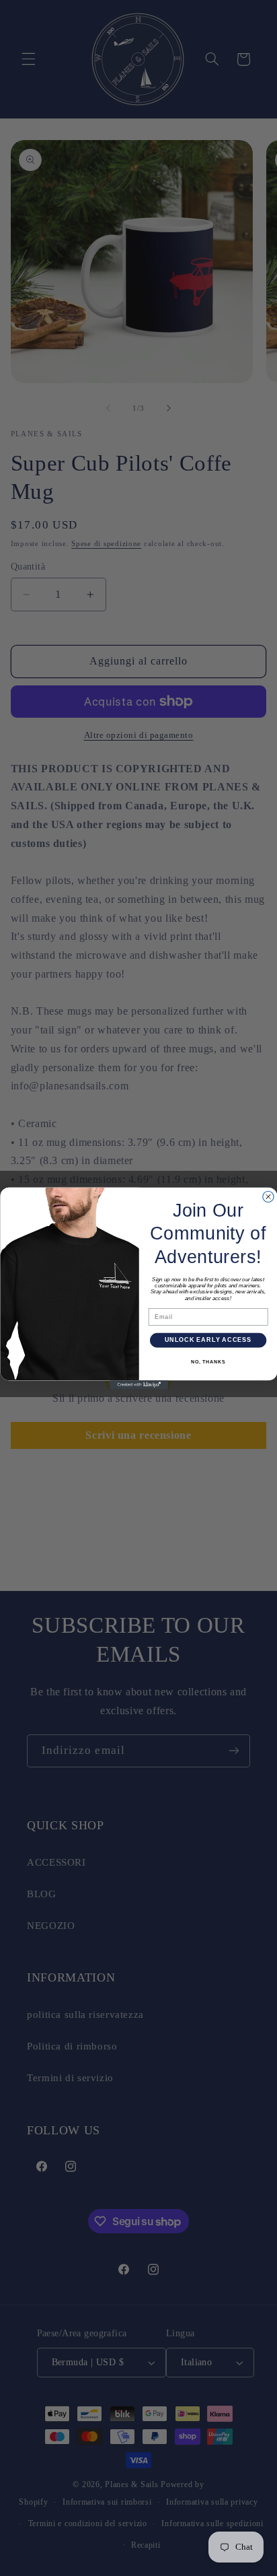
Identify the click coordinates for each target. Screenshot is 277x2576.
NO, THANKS (207, 1362)
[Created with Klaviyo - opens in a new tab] (139, 1385)
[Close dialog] (268, 1196)
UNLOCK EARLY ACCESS (207, 1340)
